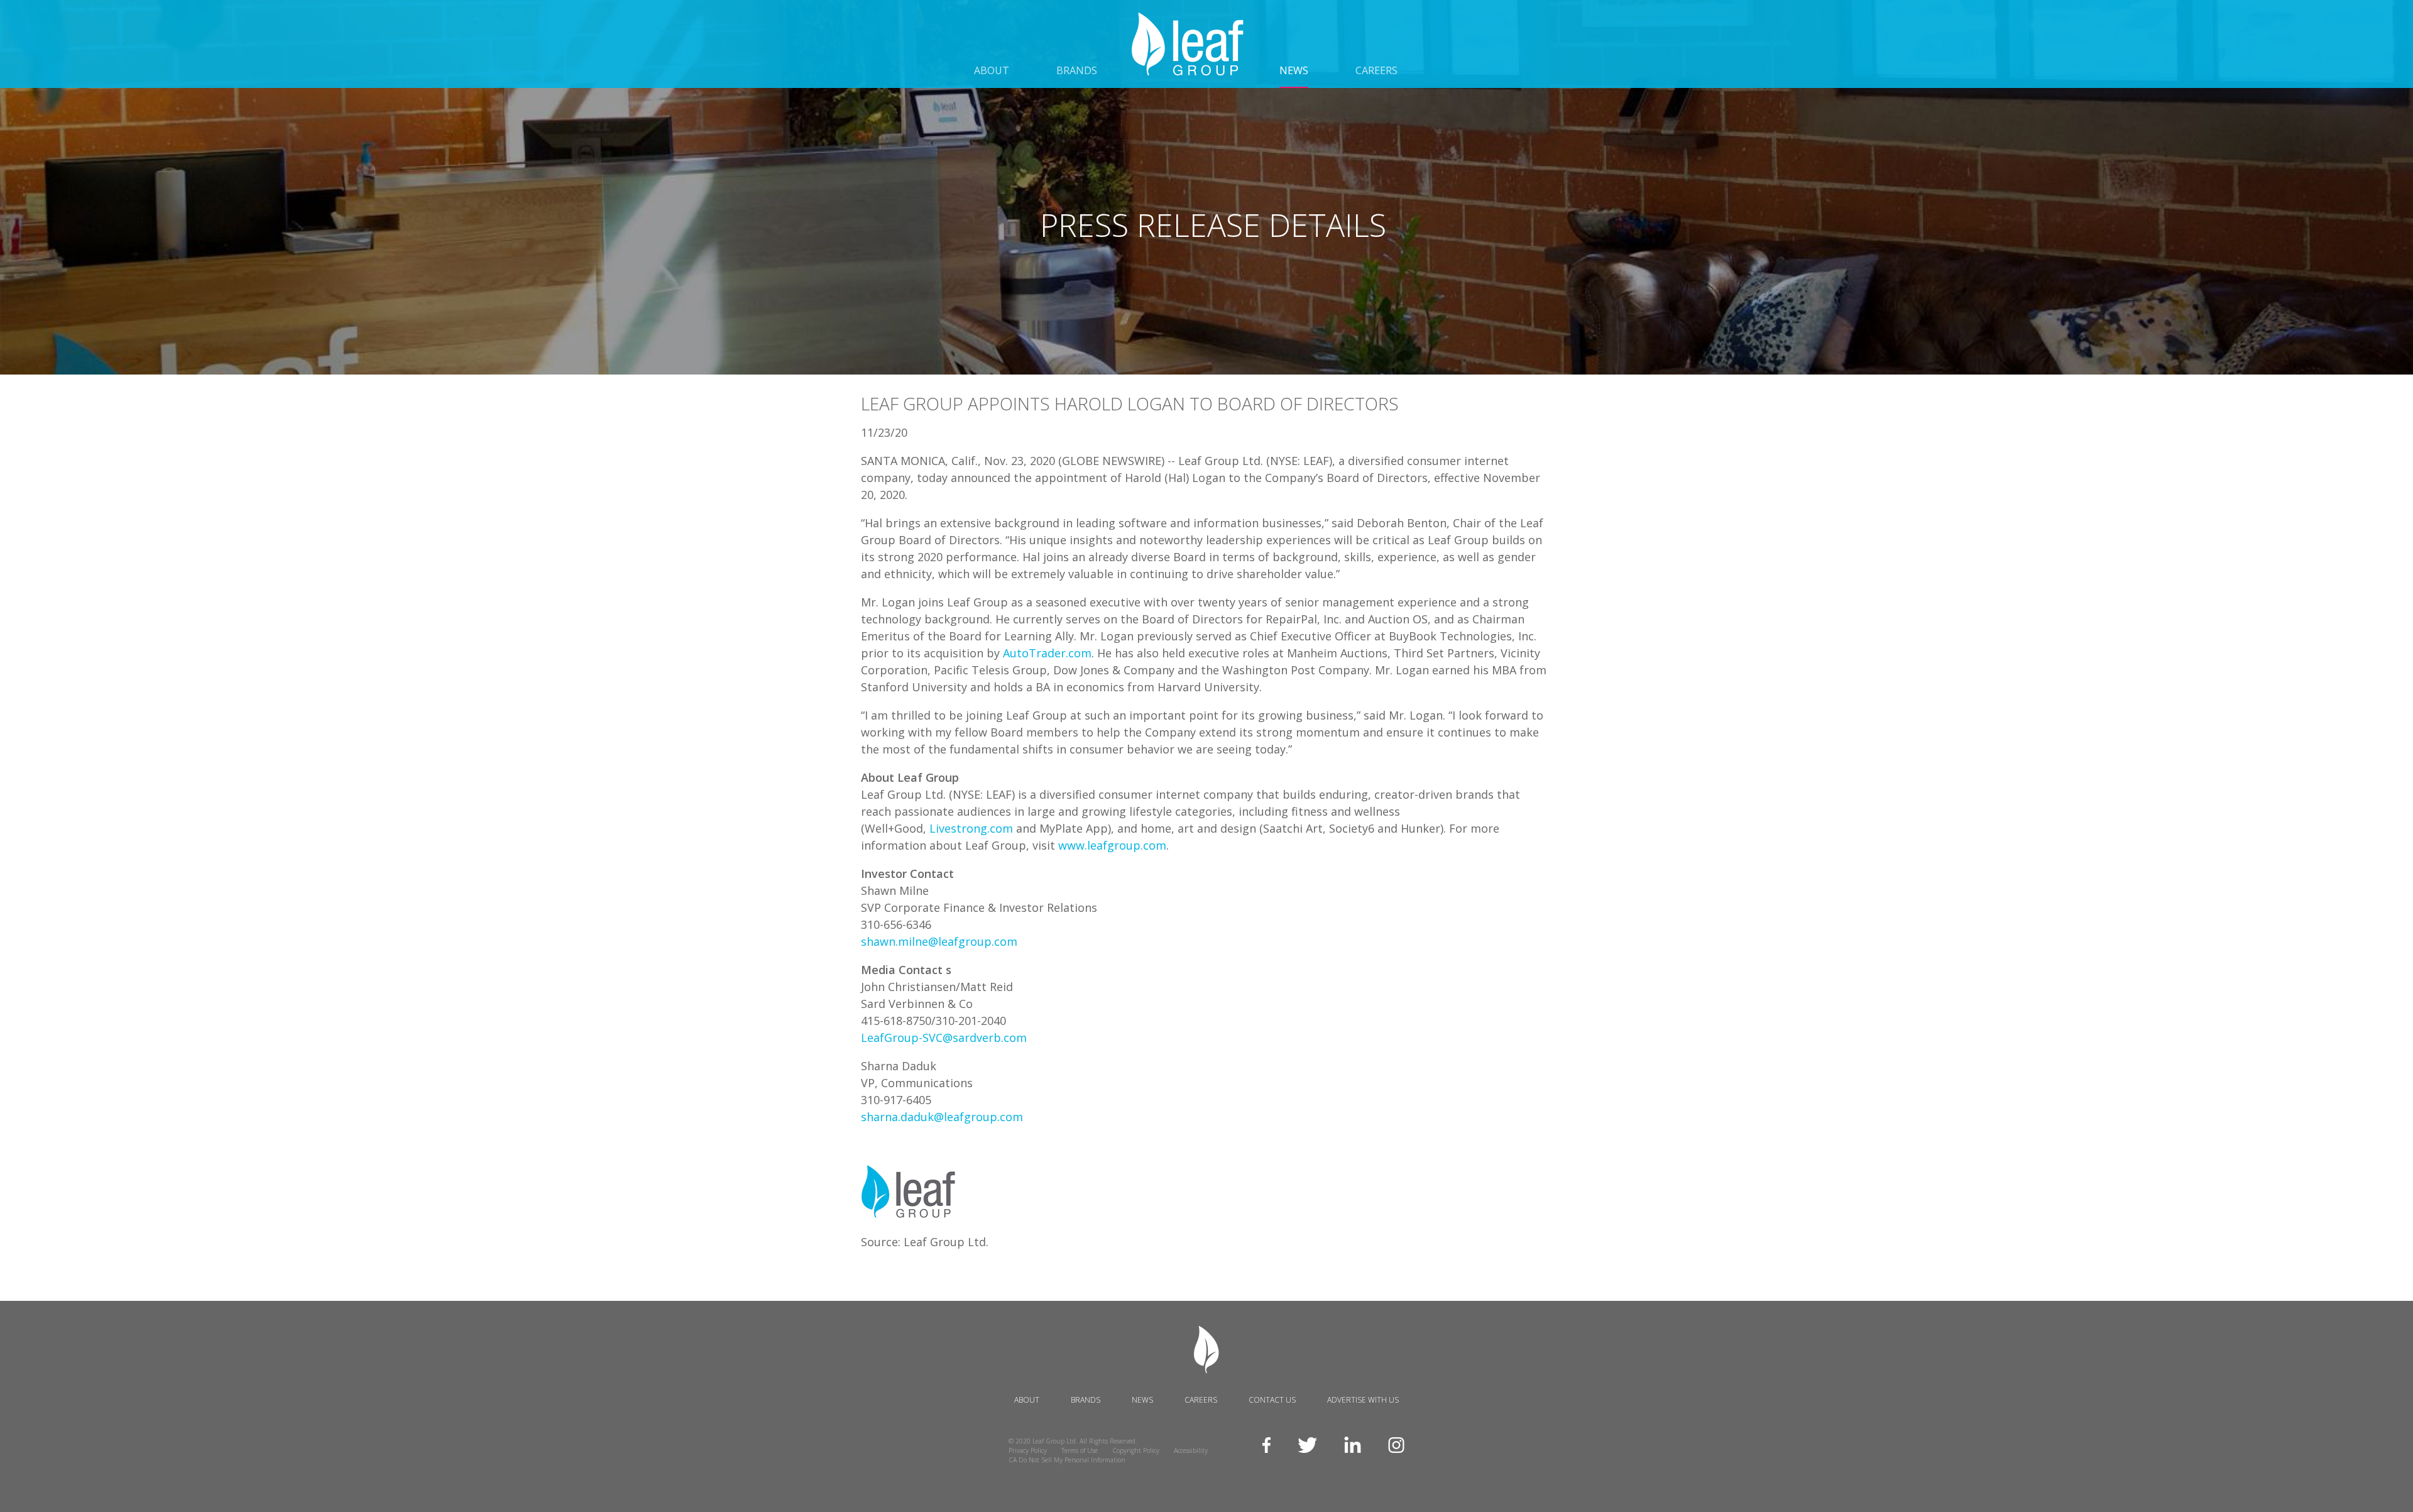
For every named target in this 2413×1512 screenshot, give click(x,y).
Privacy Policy (1028, 1450)
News (1294, 71)
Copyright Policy (1136, 1450)
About (992, 70)
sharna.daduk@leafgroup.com (942, 1117)
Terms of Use (1080, 1450)
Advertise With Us (1363, 1400)
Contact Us (1272, 1400)
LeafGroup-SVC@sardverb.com (944, 1038)
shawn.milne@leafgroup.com (939, 941)
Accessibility (1191, 1450)
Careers (1376, 70)
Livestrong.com (971, 828)
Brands (1077, 70)
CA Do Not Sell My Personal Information (1067, 1460)
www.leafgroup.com (1112, 845)
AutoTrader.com (1047, 653)
